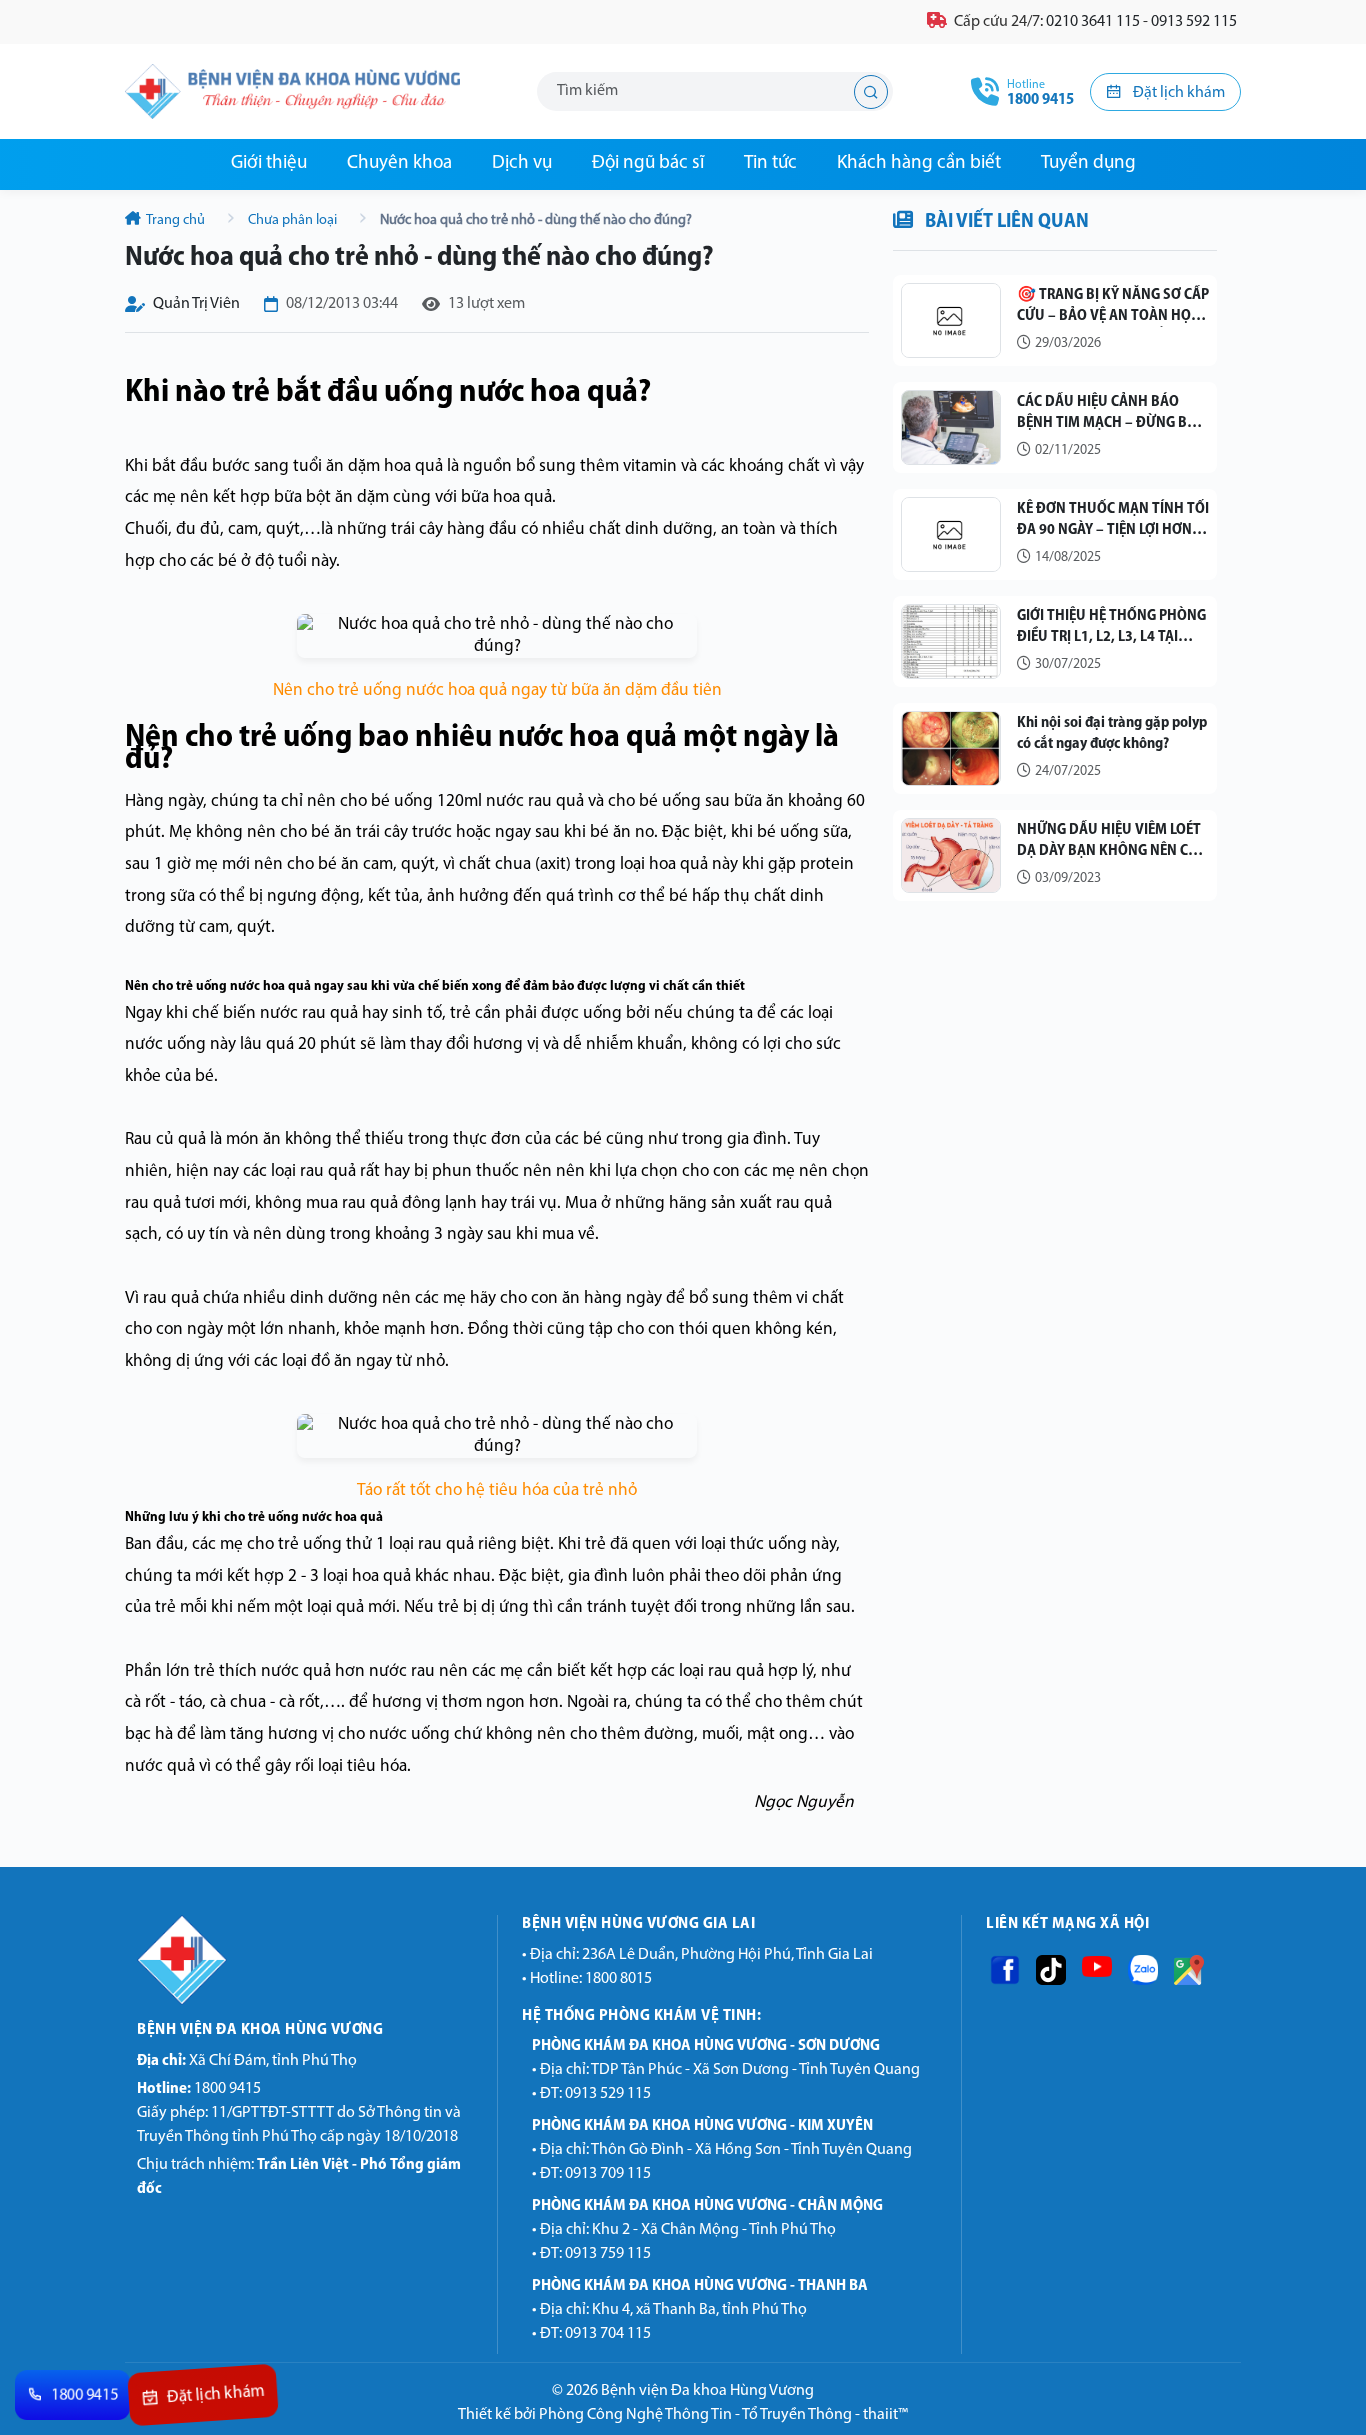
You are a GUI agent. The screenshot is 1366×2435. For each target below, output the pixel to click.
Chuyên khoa (399, 163)
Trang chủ (176, 220)
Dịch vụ (522, 163)
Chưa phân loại (292, 220)
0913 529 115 (608, 2094)
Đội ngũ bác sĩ (648, 163)
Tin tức (770, 163)
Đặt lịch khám (1177, 93)
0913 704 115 (608, 2334)
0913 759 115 (608, 2254)
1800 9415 (199, 2089)
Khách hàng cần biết (919, 163)
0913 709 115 (608, 2174)
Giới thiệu (269, 163)
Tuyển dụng (1088, 163)
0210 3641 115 (1093, 22)
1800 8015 (618, 1979)
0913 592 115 (1194, 22)
